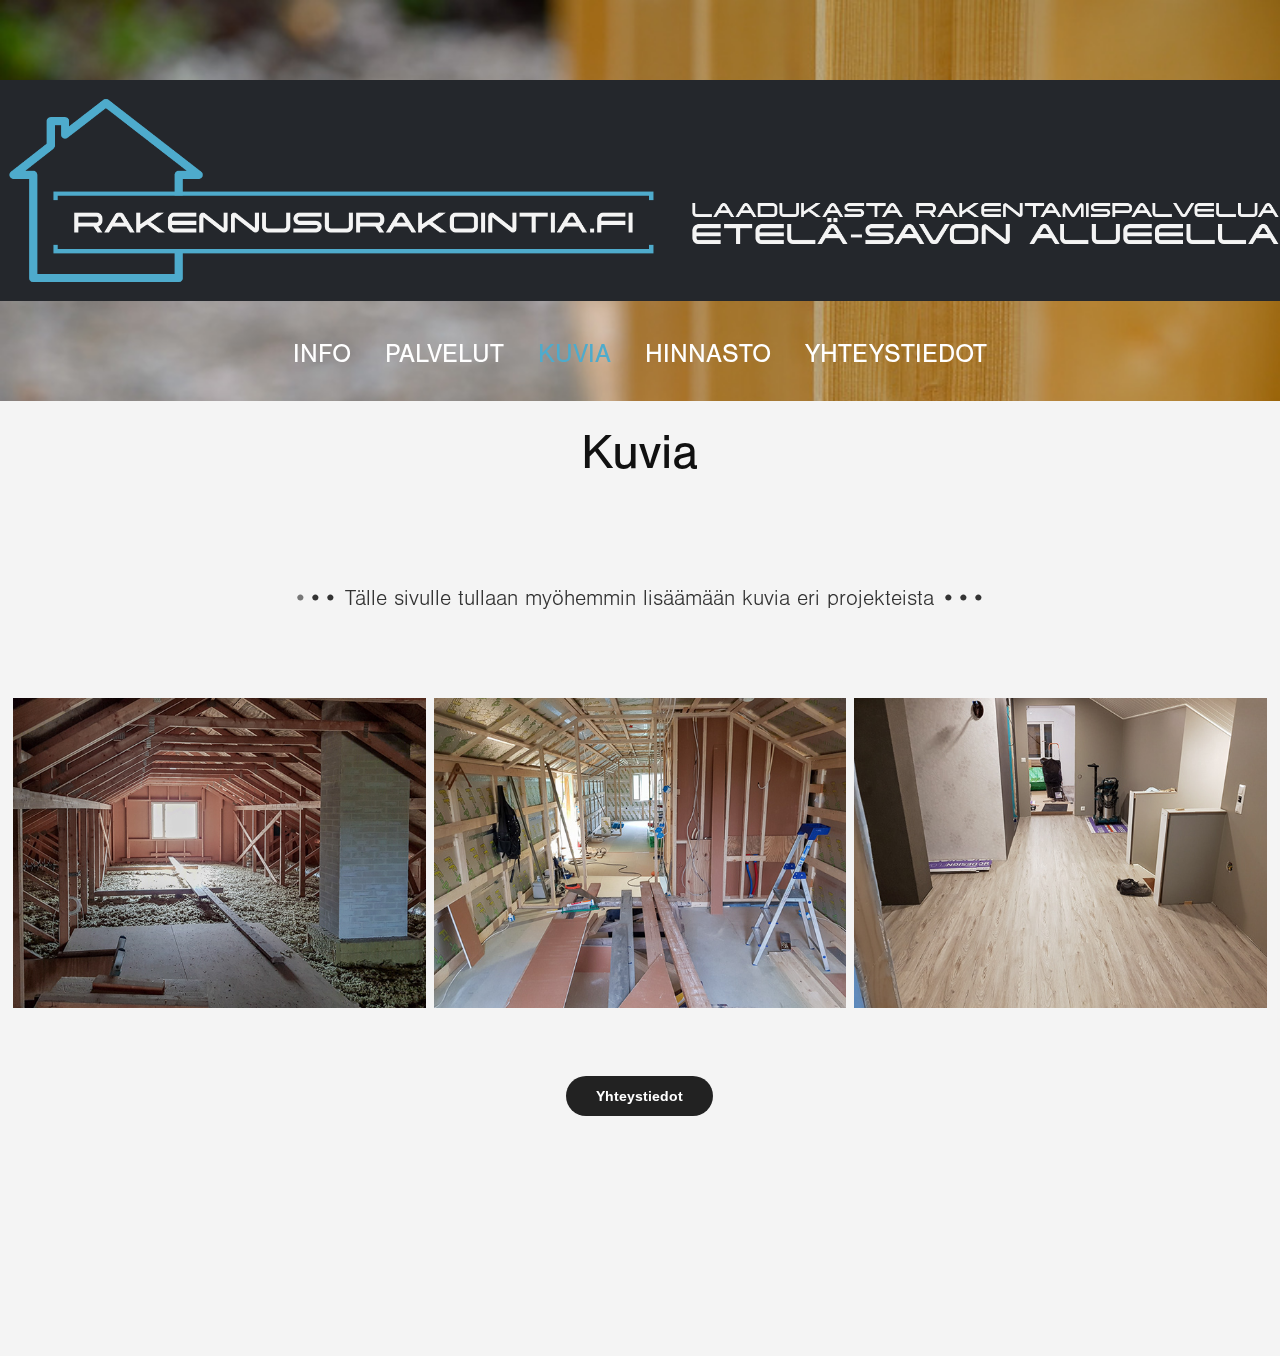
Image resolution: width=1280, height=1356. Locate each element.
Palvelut (444, 354)
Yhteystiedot (896, 354)
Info (322, 354)
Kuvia (574, 354)
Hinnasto (708, 354)
